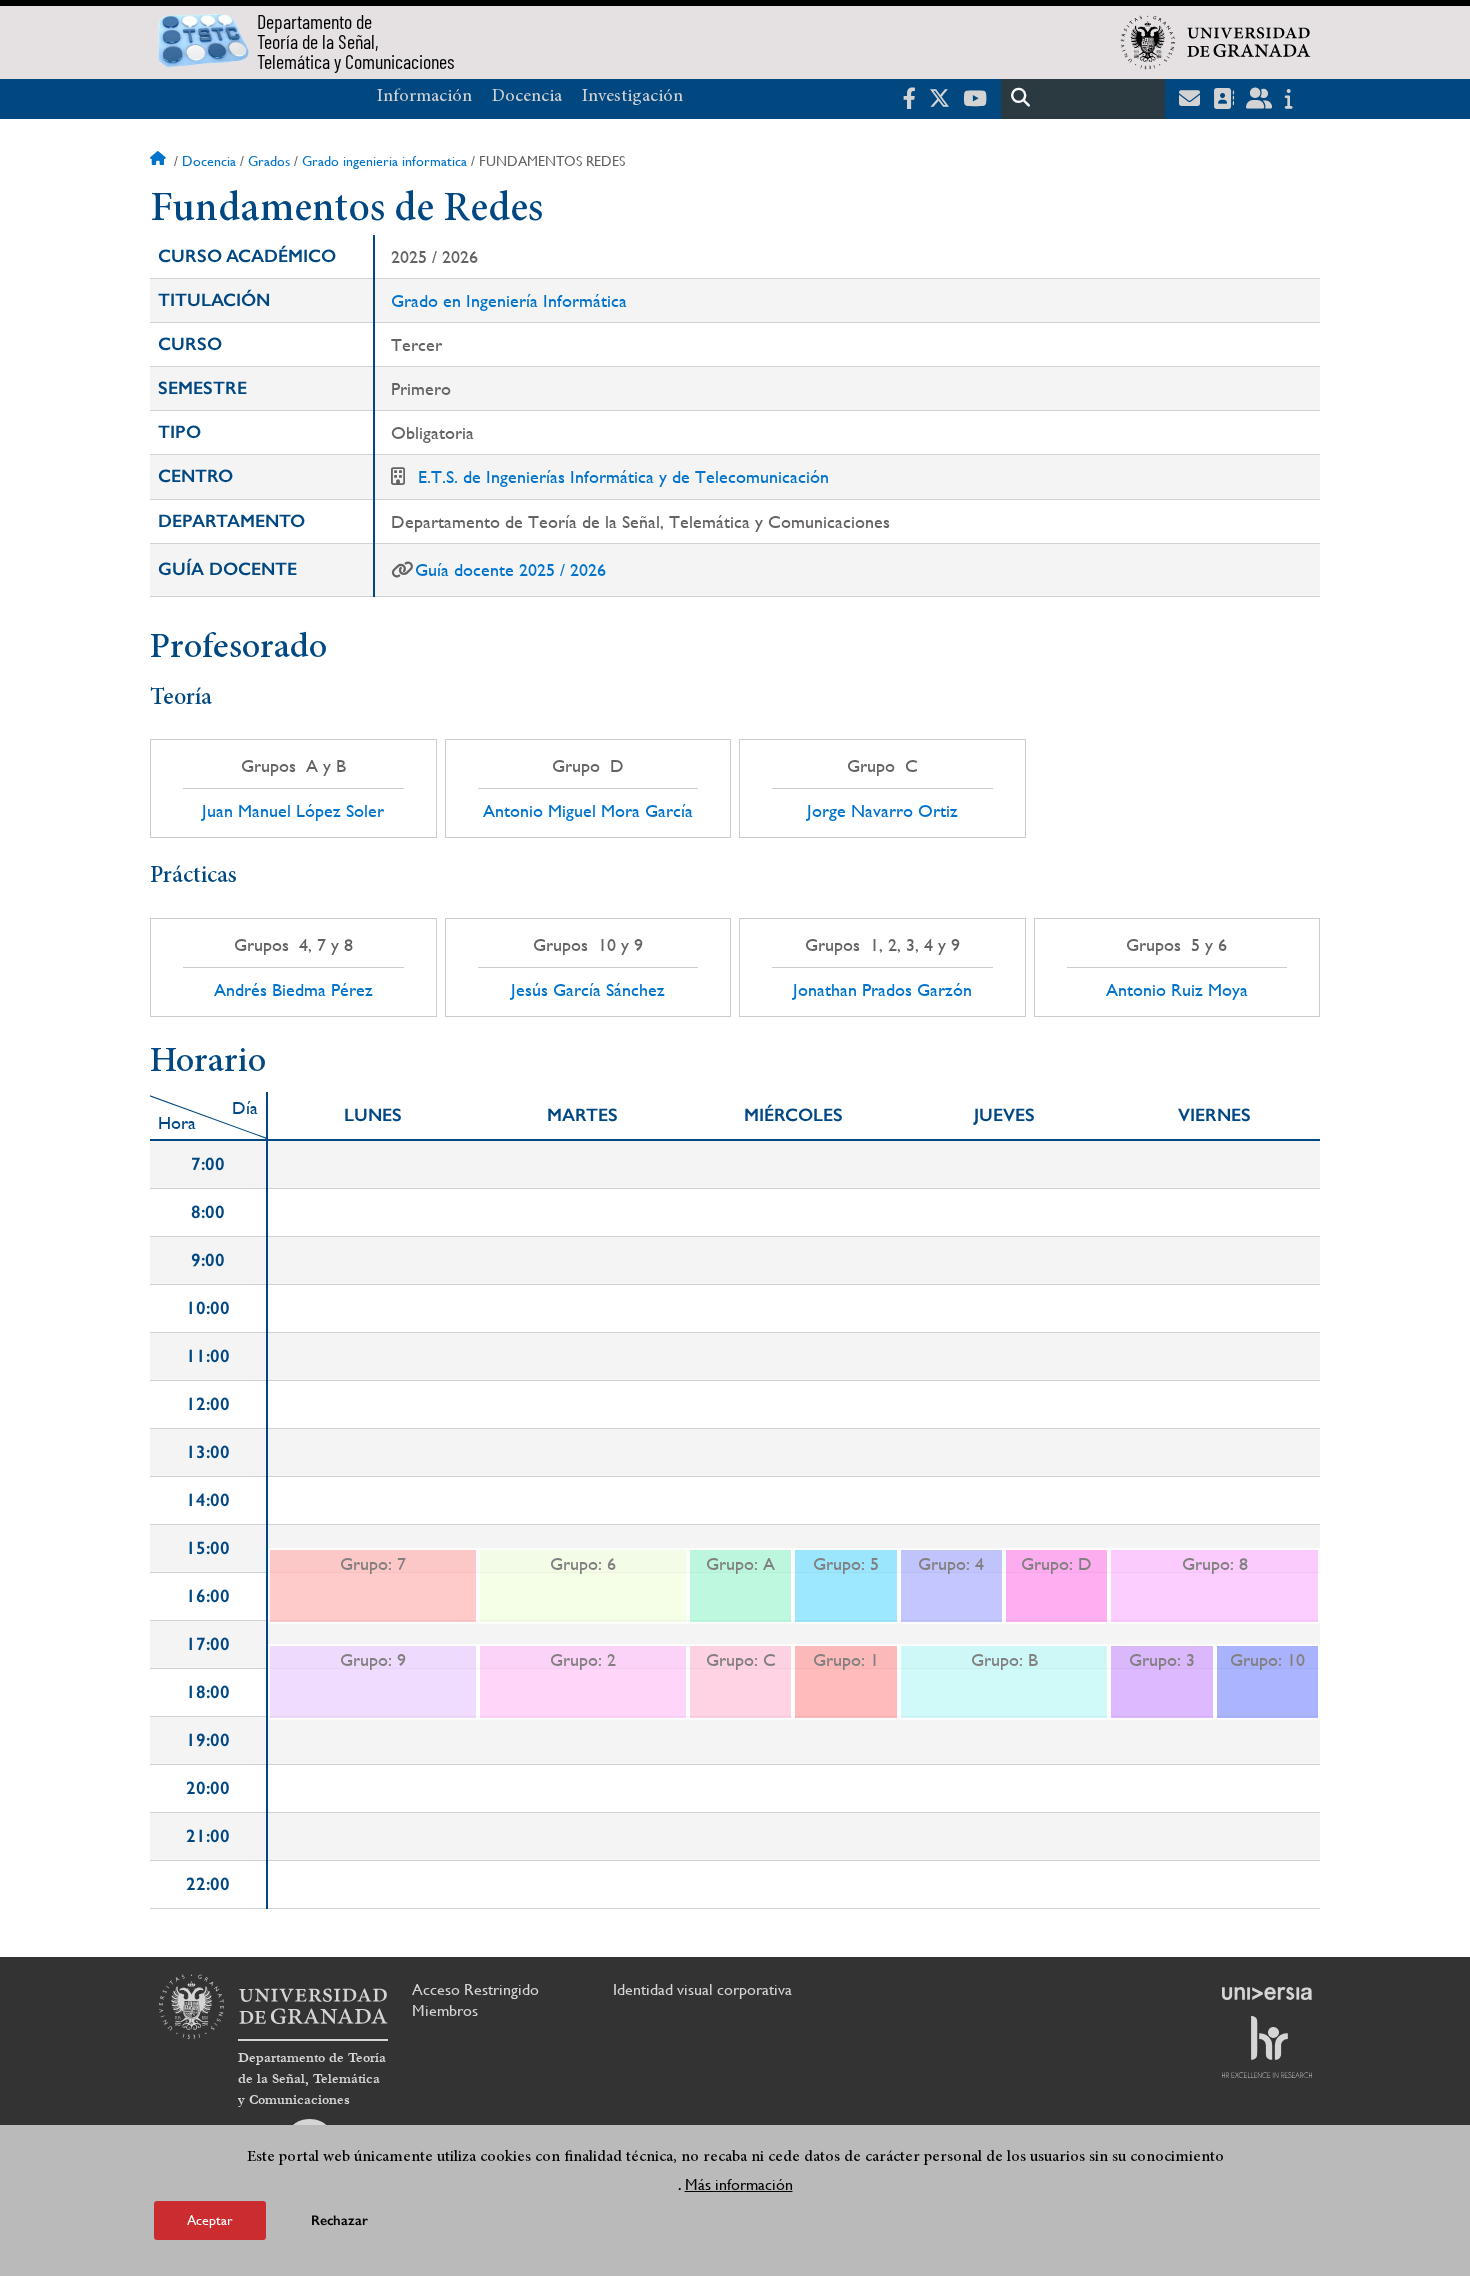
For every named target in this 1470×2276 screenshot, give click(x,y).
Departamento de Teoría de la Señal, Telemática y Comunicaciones (312, 2079)
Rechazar (339, 2220)
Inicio (160, 161)
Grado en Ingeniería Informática (509, 300)
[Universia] (1267, 1993)
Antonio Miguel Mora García (588, 811)
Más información (739, 2184)
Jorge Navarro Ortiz (882, 811)
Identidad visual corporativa (702, 1989)
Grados (269, 161)
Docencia (527, 97)
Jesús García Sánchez (588, 990)
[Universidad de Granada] (1216, 42)
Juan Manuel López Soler (293, 811)
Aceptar (210, 2220)
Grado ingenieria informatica (384, 161)
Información (424, 97)
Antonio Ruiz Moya (1177, 990)
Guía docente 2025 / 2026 (510, 569)
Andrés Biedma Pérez (293, 990)
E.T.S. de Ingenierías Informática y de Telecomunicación (623, 476)
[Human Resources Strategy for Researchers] (1267, 2047)
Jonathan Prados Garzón (882, 990)
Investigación (632, 97)
